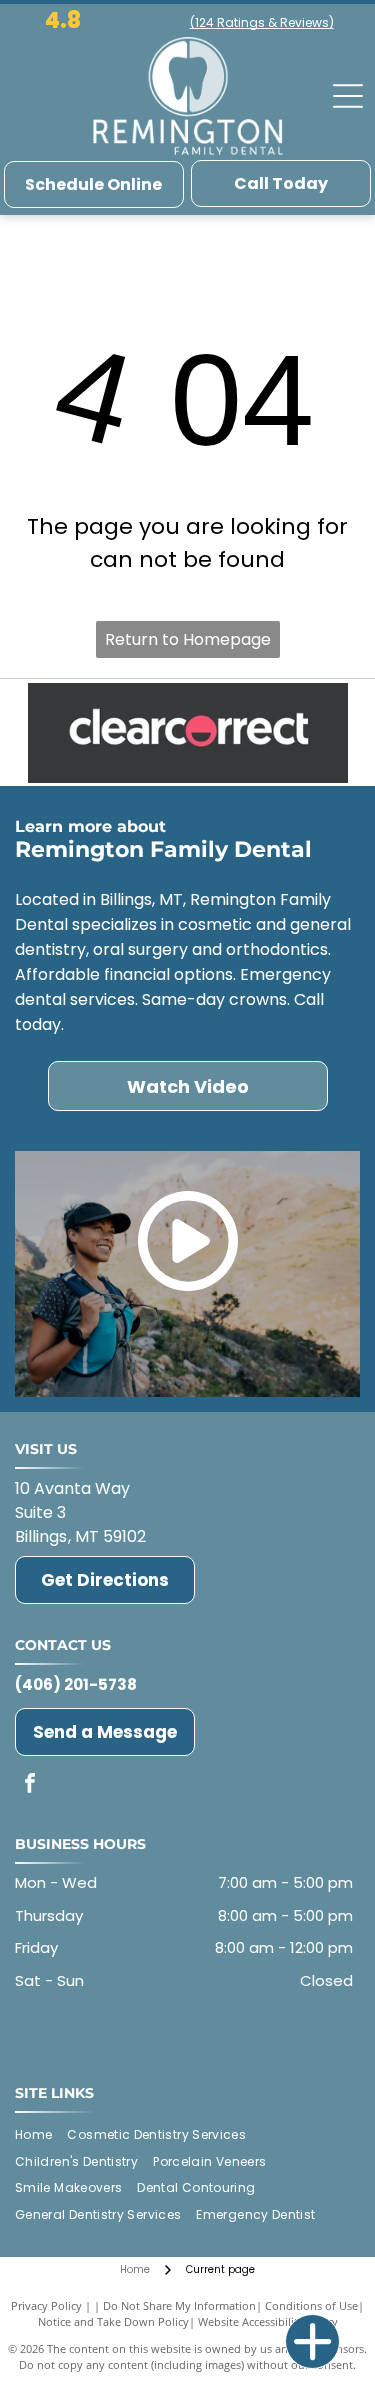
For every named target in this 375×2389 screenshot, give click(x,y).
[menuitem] (41, 2134)
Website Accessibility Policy (268, 2321)
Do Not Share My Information (179, 2305)
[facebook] (30, 1785)
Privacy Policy (46, 2305)
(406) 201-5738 (76, 1684)
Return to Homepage (188, 639)
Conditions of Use (311, 2305)
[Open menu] (348, 96)
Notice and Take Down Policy (113, 2321)
